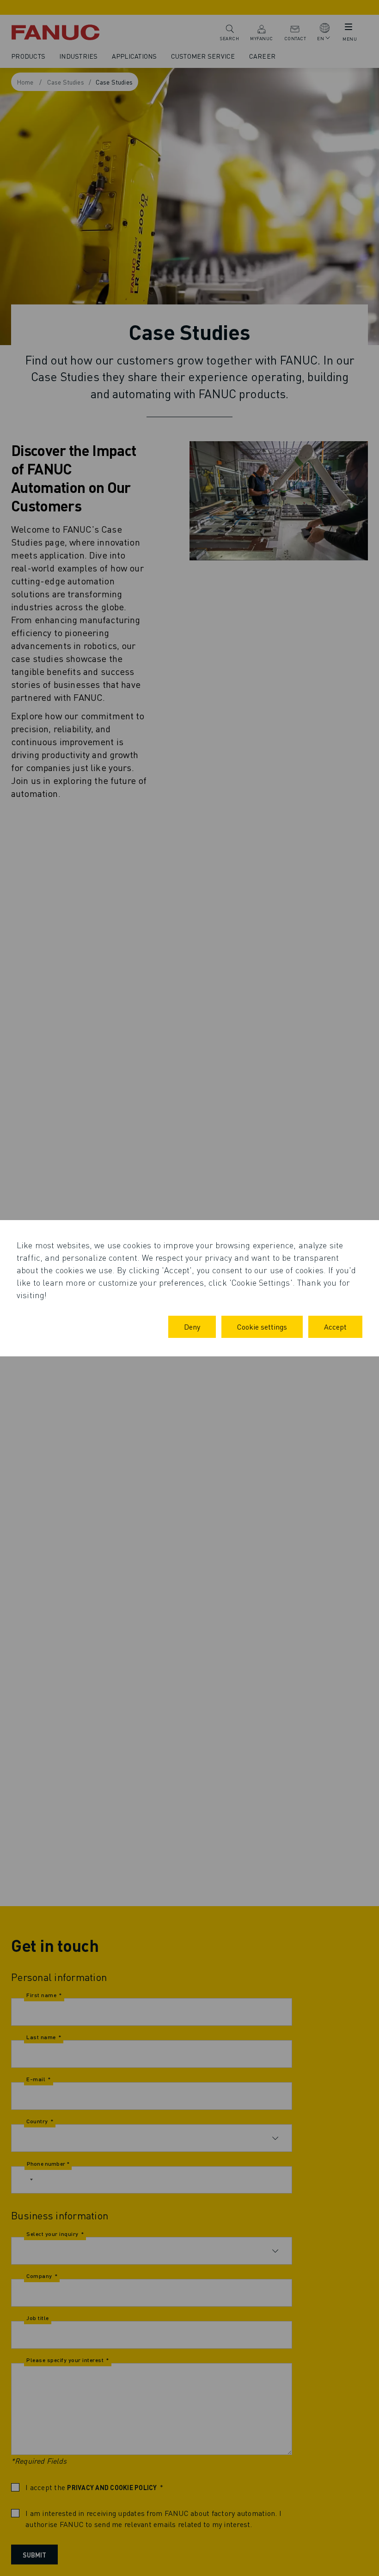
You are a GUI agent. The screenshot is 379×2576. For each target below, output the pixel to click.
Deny (192, 1327)
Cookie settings (262, 1327)
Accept (335, 1327)
